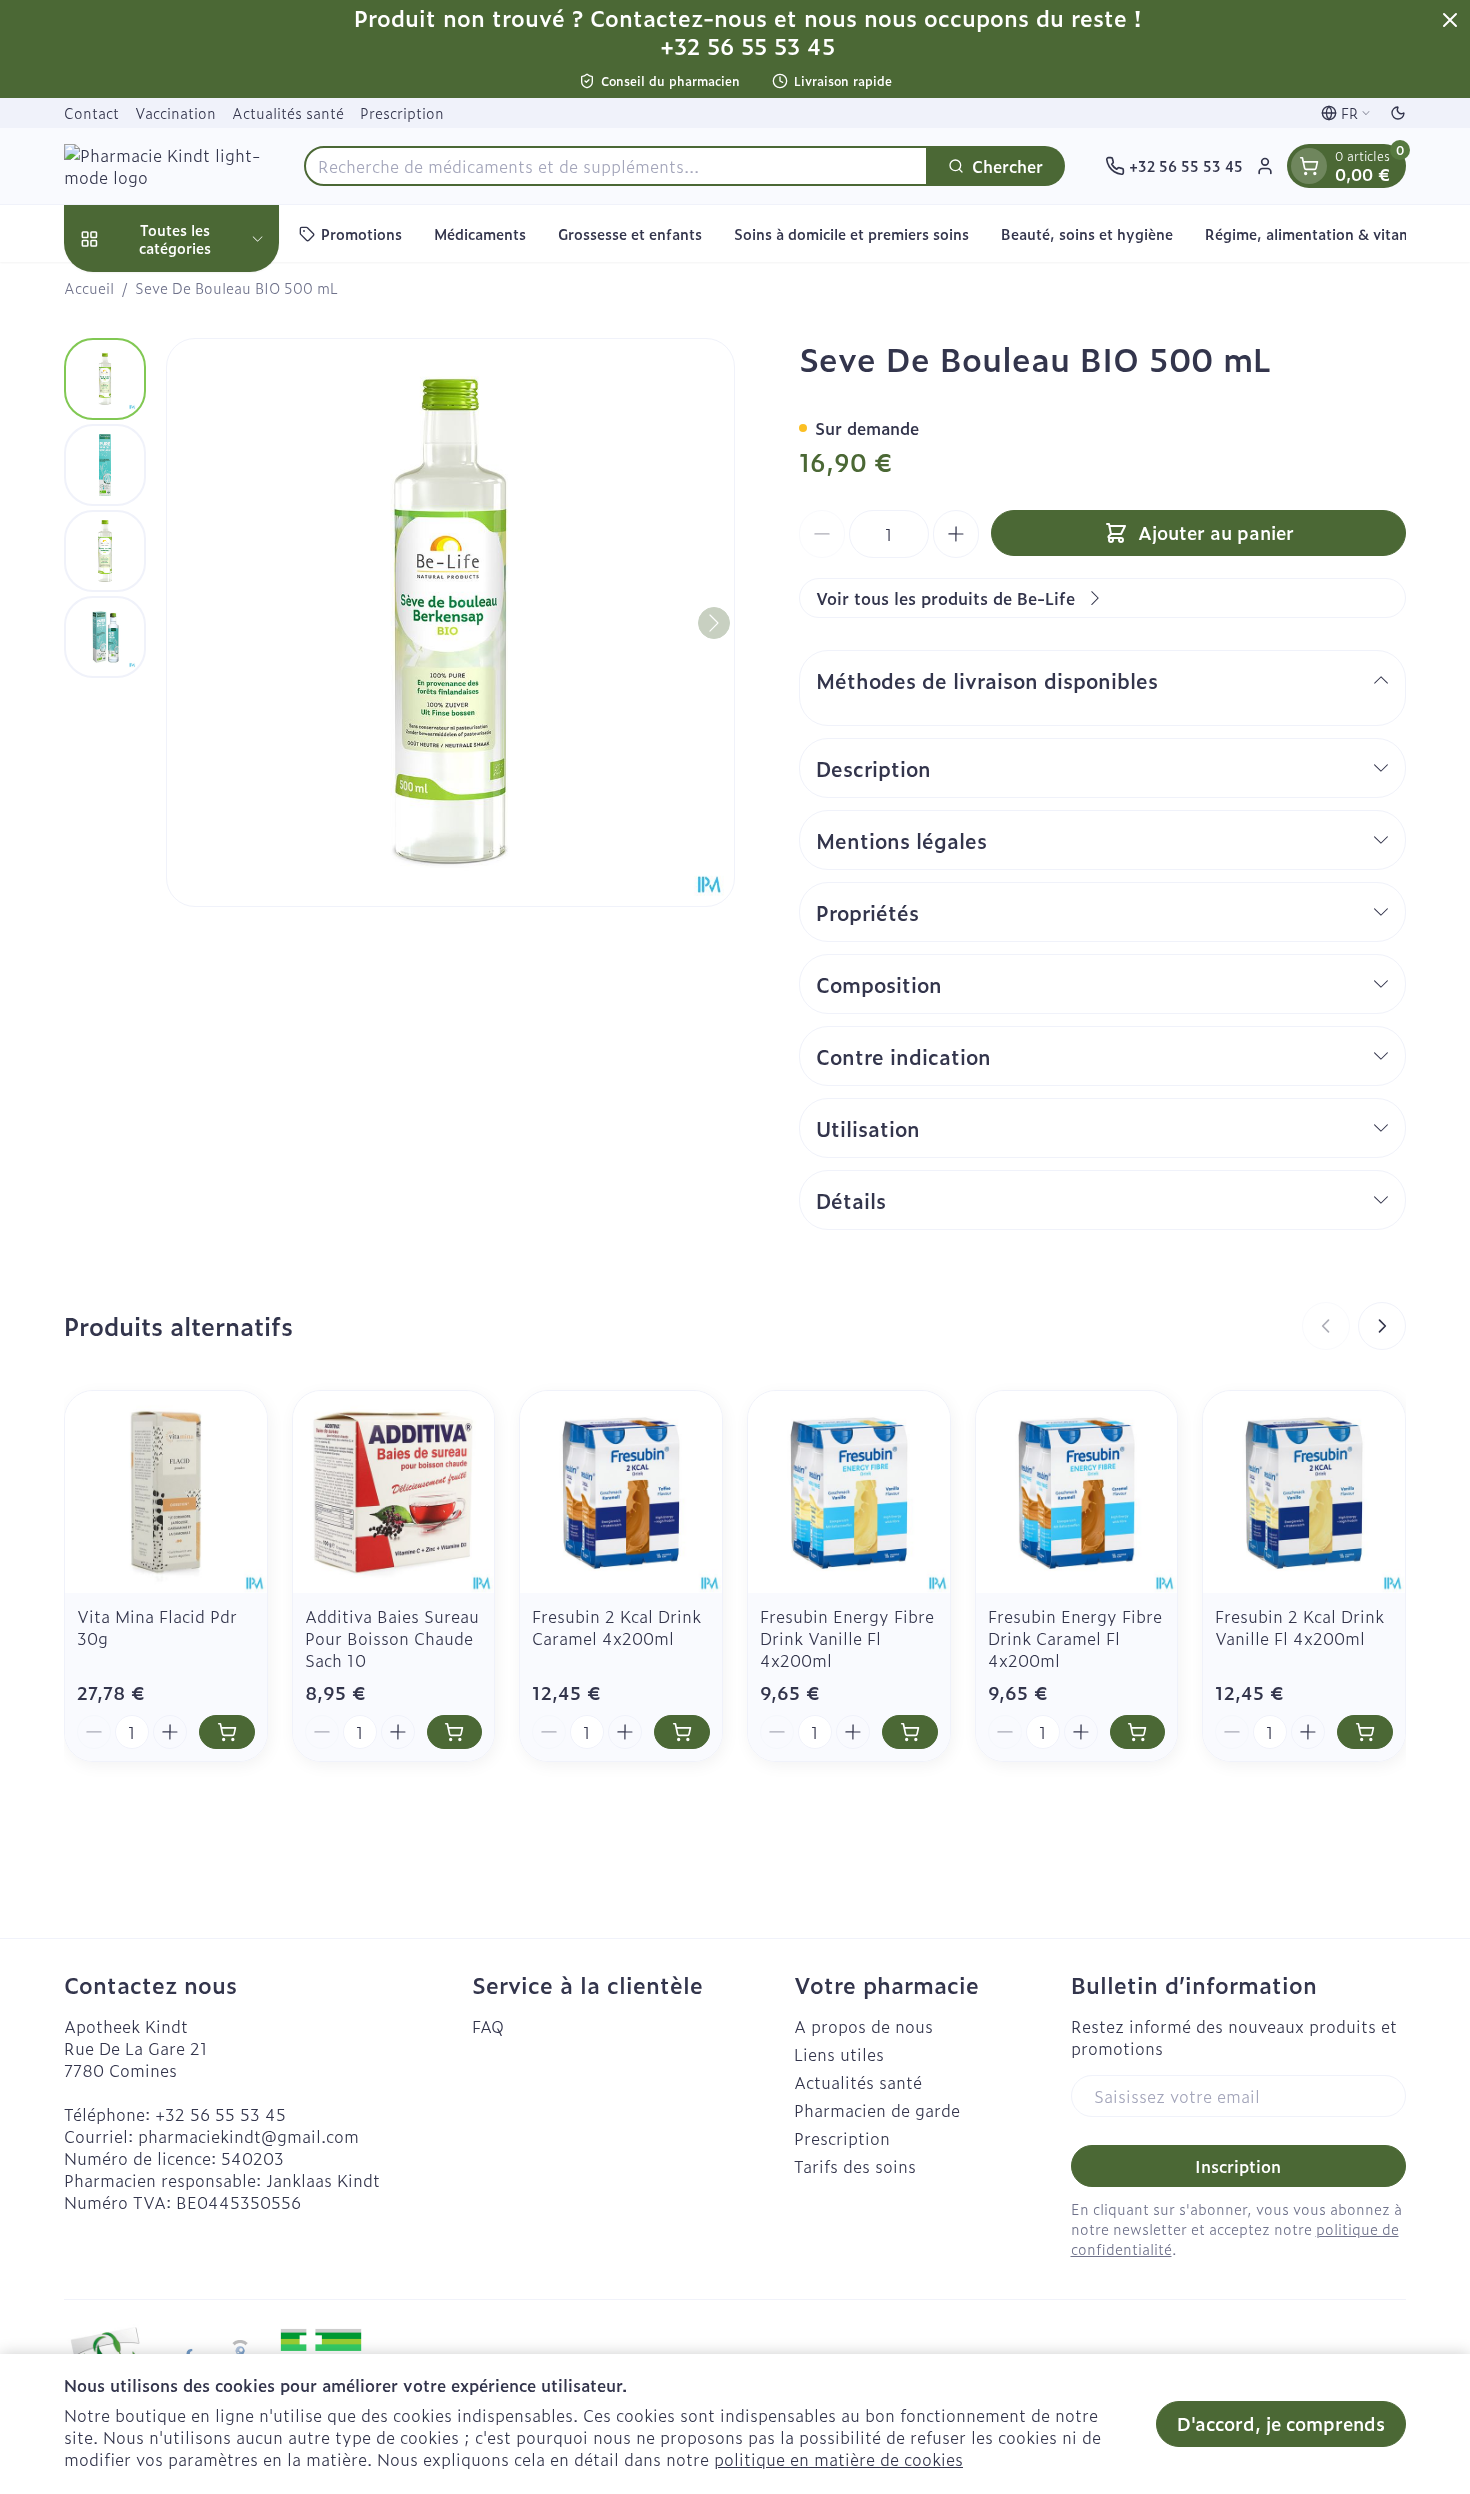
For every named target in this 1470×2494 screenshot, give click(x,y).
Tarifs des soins (855, 2166)
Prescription (402, 112)
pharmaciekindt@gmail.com (248, 2136)
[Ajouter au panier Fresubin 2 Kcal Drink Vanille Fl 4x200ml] (1365, 1732)
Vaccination (175, 112)
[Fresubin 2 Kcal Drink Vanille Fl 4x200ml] (1304, 1492)
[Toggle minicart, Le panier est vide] (1309, 166)
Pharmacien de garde (877, 2110)
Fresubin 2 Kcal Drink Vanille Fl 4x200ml (1299, 1627)
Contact (91, 112)
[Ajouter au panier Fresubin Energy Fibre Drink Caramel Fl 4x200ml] (1138, 1732)
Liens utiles (839, 2054)
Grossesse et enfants (630, 233)
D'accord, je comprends (1281, 2423)
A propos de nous (863, 2026)
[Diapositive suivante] (1382, 1326)
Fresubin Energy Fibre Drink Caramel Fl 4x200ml (1075, 1638)
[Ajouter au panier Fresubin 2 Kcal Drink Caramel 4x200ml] (682, 1732)
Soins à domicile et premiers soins (851, 233)
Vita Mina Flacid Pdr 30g (157, 1627)
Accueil (89, 288)
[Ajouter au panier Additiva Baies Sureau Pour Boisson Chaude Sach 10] (455, 1732)
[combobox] (616, 166)
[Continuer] (714, 623)
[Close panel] (1450, 20)
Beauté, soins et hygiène (1087, 233)
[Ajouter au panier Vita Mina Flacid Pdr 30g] (227, 1732)
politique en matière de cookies (838, 2459)
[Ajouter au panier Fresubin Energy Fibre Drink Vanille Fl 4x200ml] (910, 1732)
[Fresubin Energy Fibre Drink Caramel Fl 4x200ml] (1077, 1492)
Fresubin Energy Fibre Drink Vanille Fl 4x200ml (847, 1638)
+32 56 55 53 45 (220, 2114)
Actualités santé (288, 112)
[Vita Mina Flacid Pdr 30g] (166, 1492)
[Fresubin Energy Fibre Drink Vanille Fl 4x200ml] (849, 1492)
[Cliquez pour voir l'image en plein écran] (450, 622)
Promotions (361, 233)
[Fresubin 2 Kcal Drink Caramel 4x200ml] (621, 1492)
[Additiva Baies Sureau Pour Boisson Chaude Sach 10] (394, 1492)
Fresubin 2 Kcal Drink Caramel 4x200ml (616, 1627)
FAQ (488, 2026)
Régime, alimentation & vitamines (1322, 233)
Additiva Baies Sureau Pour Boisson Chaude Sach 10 (392, 1638)
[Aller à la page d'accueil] (164, 166)
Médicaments (480, 233)
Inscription (1238, 2166)
